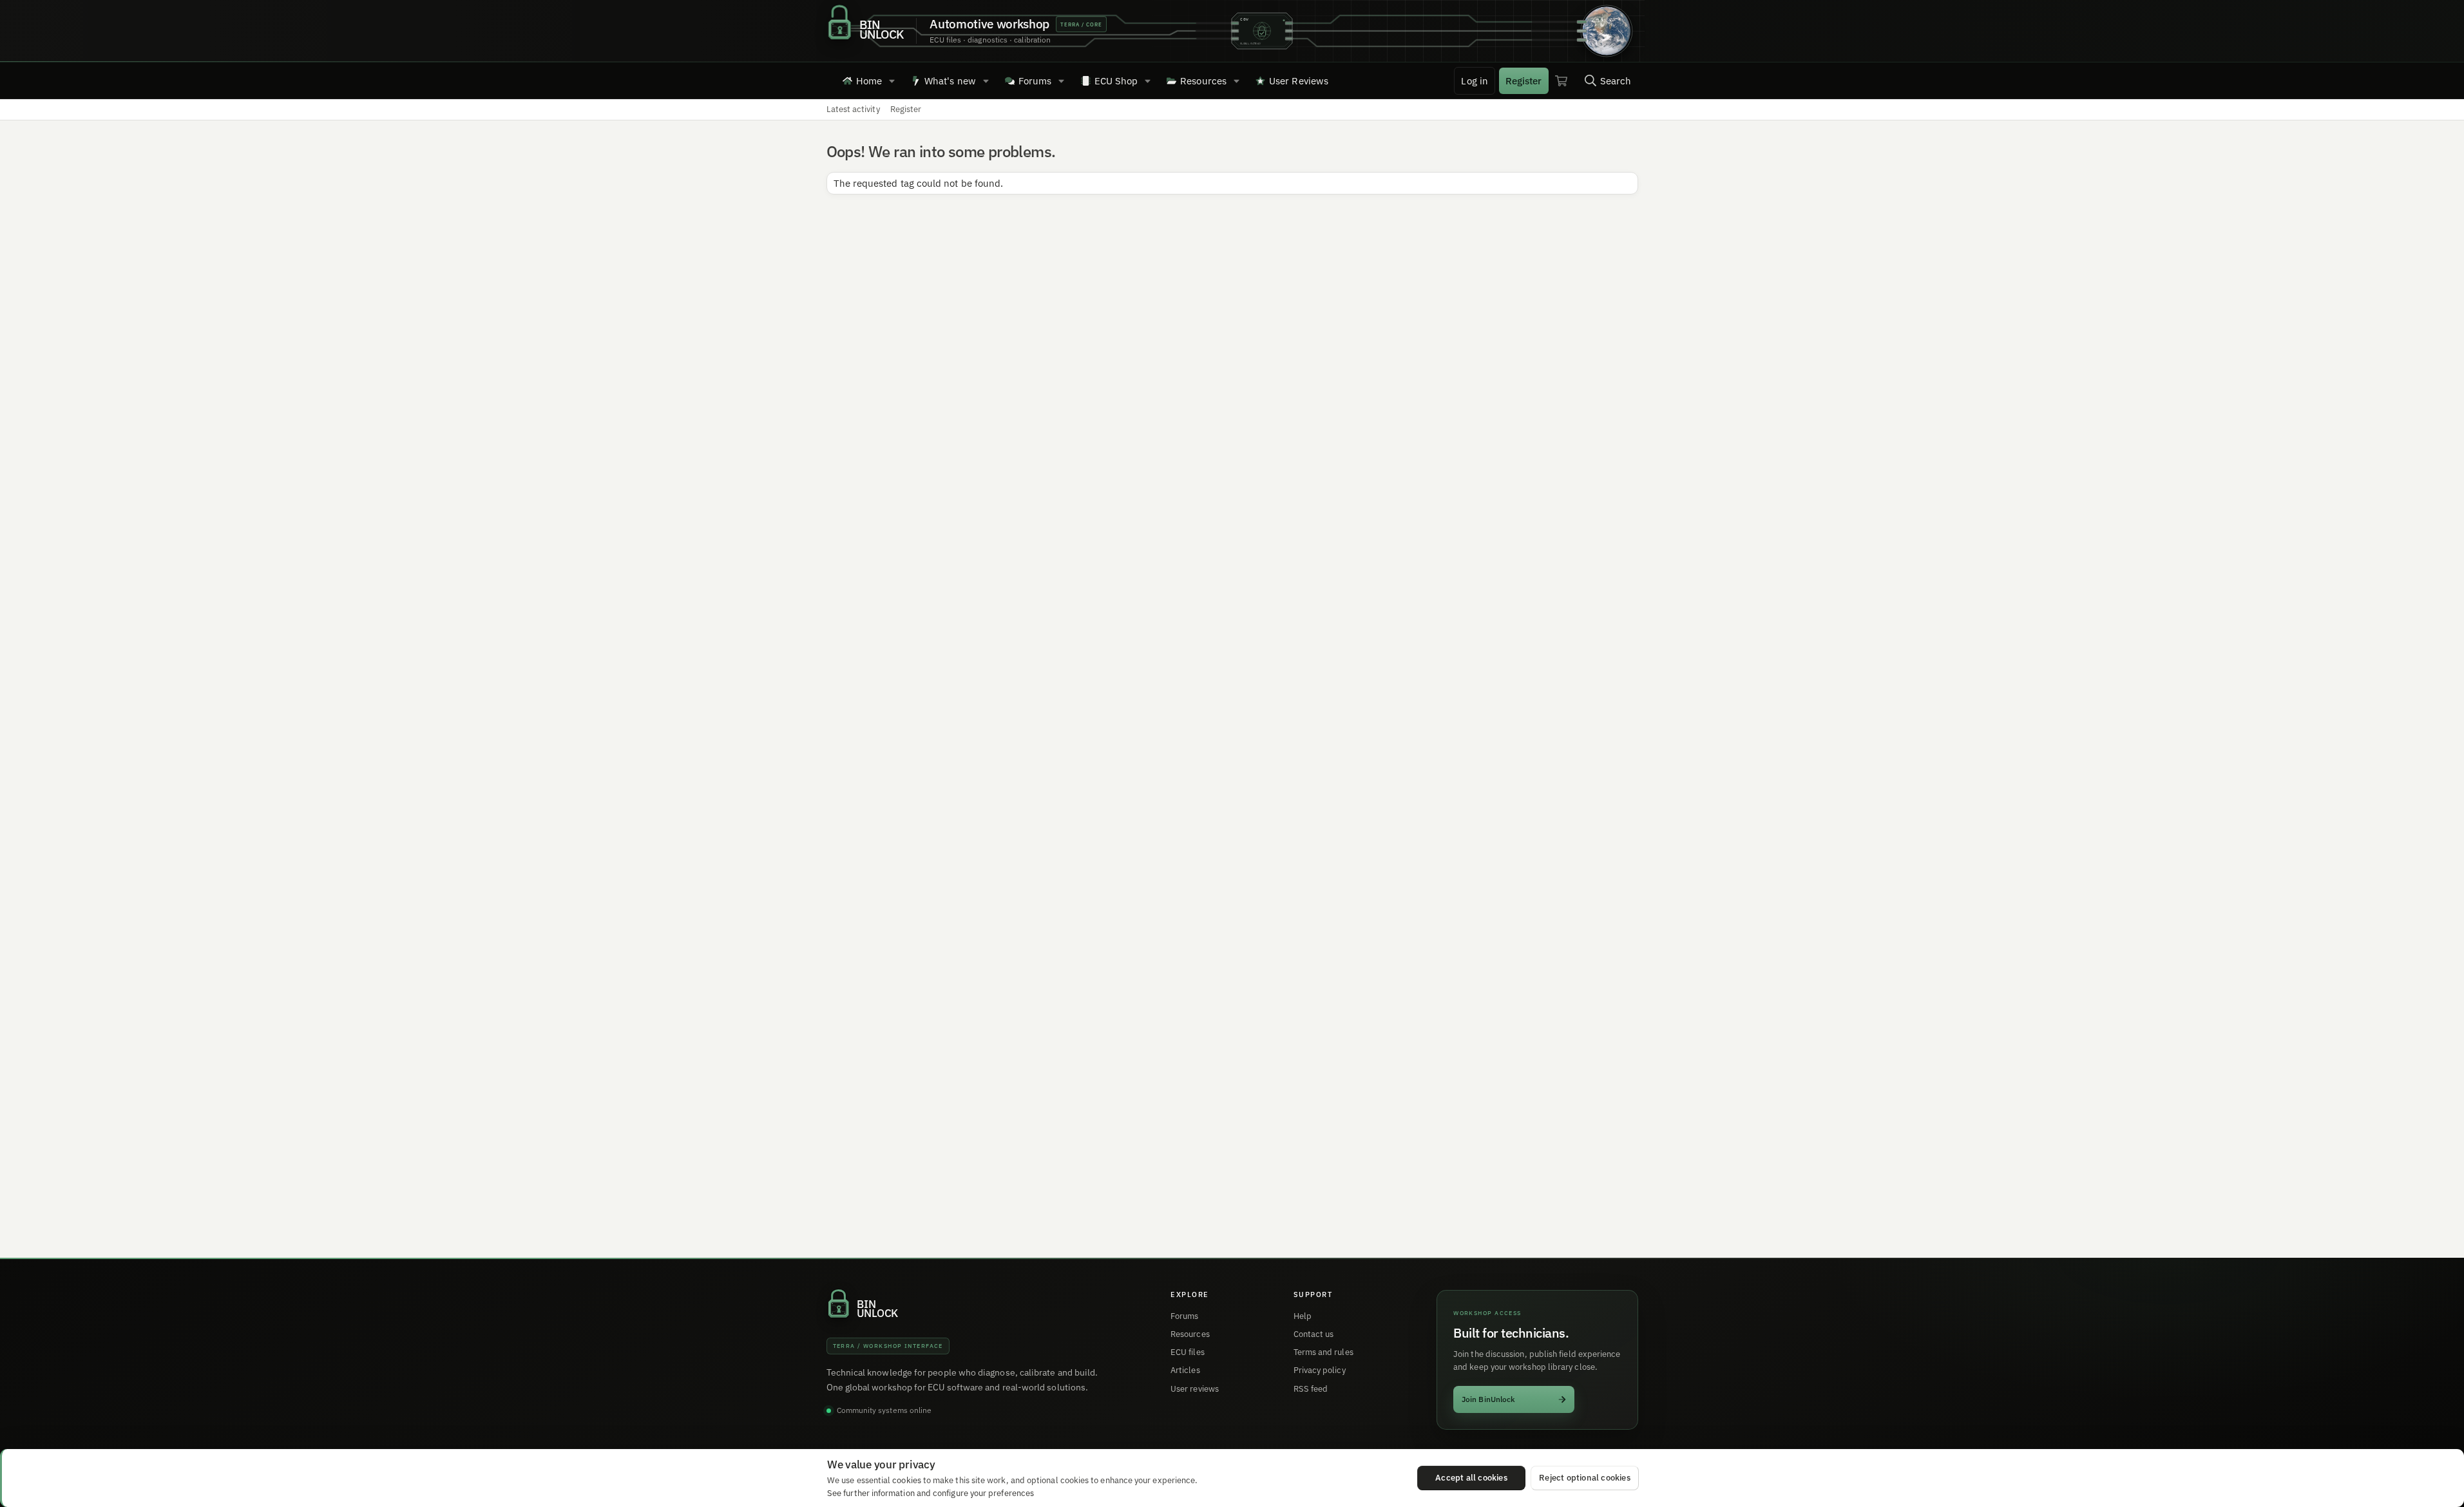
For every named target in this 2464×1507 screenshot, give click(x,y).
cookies (907, 1480)
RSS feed (1311, 1389)
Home (869, 81)
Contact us (1314, 1334)
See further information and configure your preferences (931, 1493)
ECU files (1188, 1352)
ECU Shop (1116, 81)
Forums (1035, 81)
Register (906, 109)
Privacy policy (1320, 1370)
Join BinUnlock (1488, 1399)
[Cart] (1561, 81)
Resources (1203, 81)
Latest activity (853, 109)
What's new (950, 81)
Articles (1185, 1370)
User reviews (1195, 1389)
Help (1303, 1316)
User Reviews (1299, 81)
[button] (892, 81)
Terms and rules (1323, 1352)
